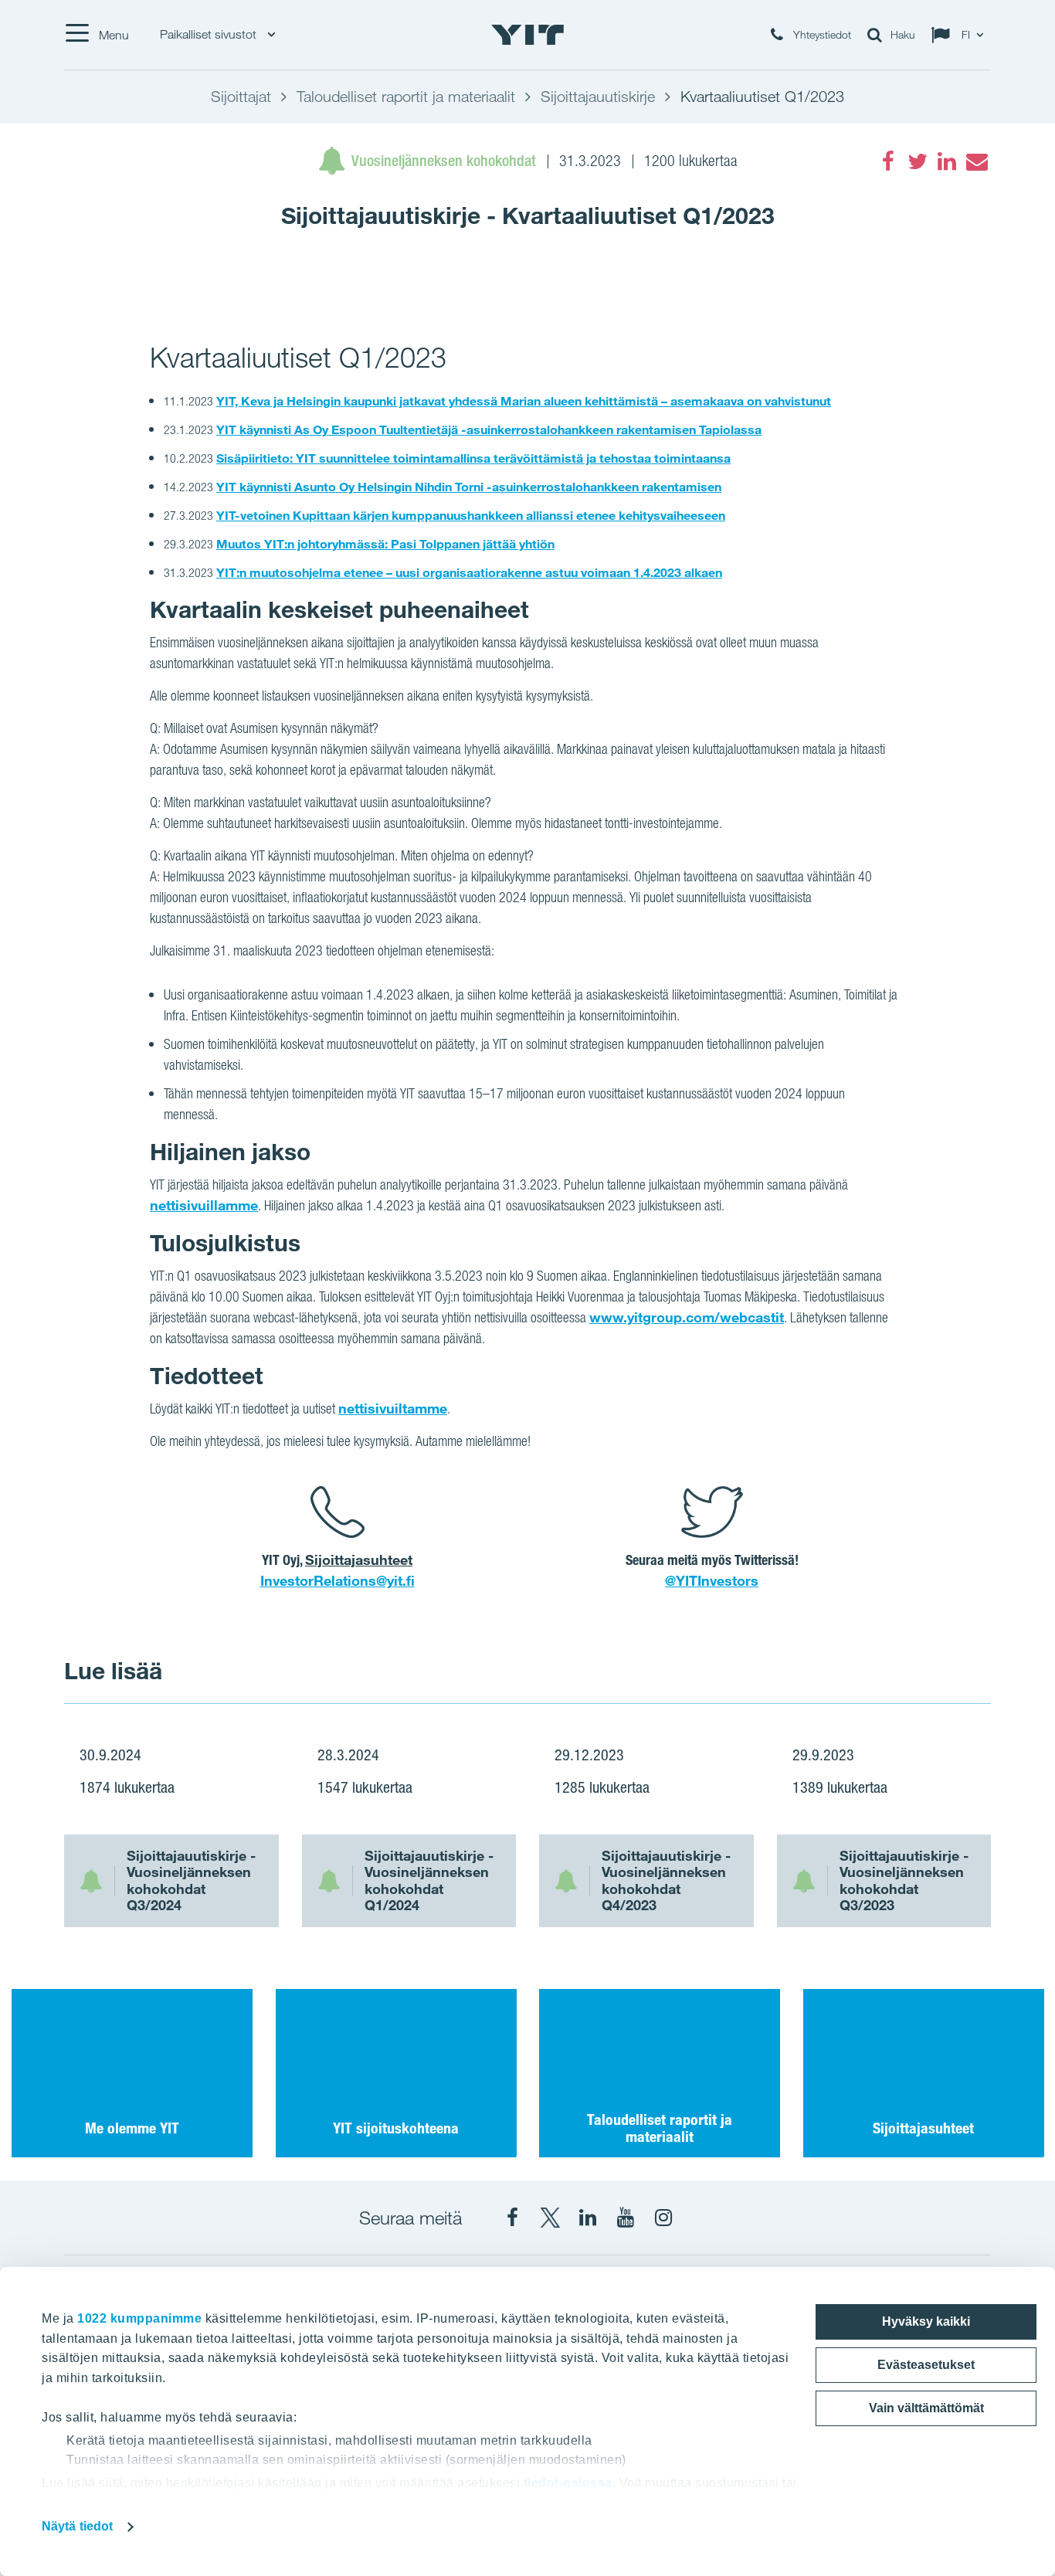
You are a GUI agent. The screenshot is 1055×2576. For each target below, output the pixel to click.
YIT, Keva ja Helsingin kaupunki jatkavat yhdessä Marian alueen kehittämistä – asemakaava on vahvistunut (524, 401)
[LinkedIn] (947, 161)
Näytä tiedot (77, 2526)
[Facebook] (888, 161)
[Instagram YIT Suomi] (663, 2218)
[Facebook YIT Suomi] (512, 2218)
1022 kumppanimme (139, 2318)
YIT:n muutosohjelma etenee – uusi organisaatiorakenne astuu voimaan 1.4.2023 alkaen (469, 572)
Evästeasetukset (926, 2365)
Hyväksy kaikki (926, 2321)
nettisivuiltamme (393, 1408)
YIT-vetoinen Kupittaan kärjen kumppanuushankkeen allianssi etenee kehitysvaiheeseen (471, 515)
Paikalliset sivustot (210, 34)
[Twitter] (918, 161)
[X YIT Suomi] (550, 2218)
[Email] (976, 161)
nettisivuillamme (204, 1205)
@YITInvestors (712, 1580)
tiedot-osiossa (568, 2483)
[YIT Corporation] (588, 2218)
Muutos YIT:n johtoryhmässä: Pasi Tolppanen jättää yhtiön (385, 544)
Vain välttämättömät (926, 2408)
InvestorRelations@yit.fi (338, 1580)
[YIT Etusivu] (527, 35)
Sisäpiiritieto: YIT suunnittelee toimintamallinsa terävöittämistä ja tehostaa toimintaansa (473, 458)
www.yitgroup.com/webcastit (687, 1317)
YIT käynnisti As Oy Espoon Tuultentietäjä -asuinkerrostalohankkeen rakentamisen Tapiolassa (489, 429)
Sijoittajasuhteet (359, 1560)
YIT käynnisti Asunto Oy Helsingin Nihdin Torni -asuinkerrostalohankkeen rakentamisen (469, 487)
